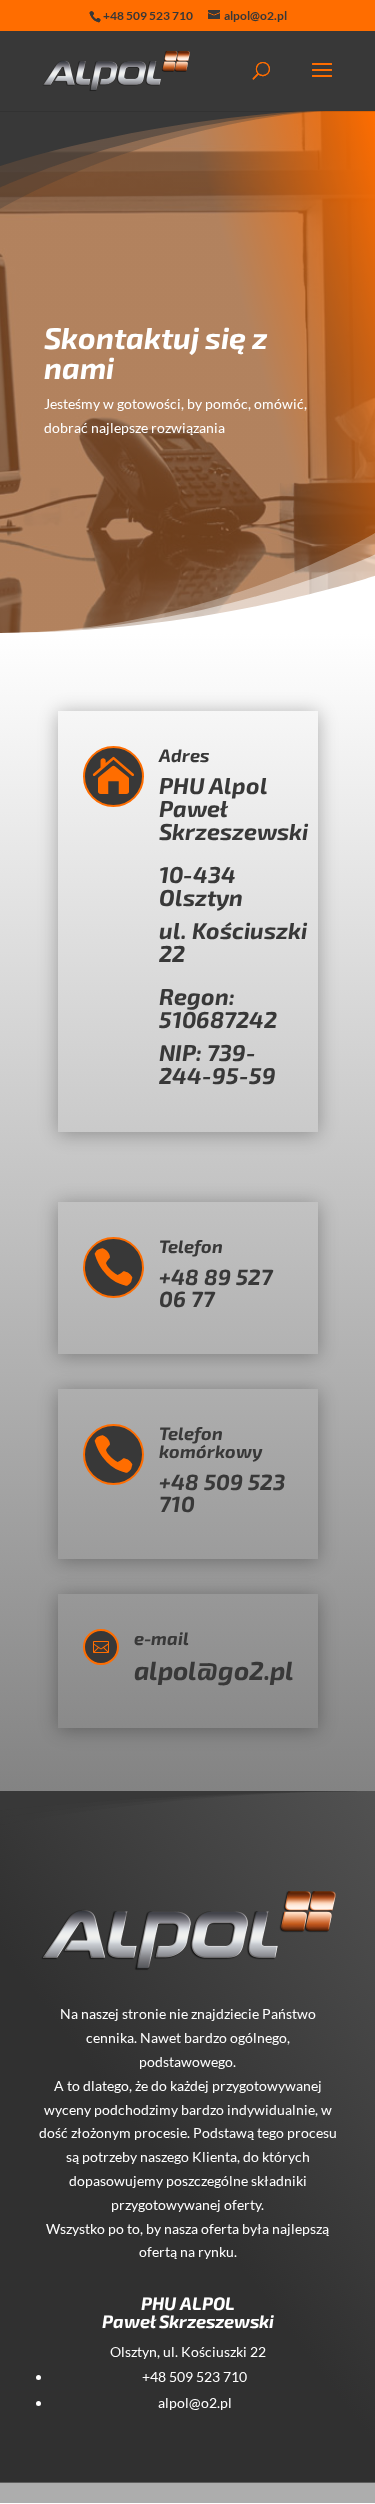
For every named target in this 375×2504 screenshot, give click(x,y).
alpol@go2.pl (214, 1669)
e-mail (161, 1638)
